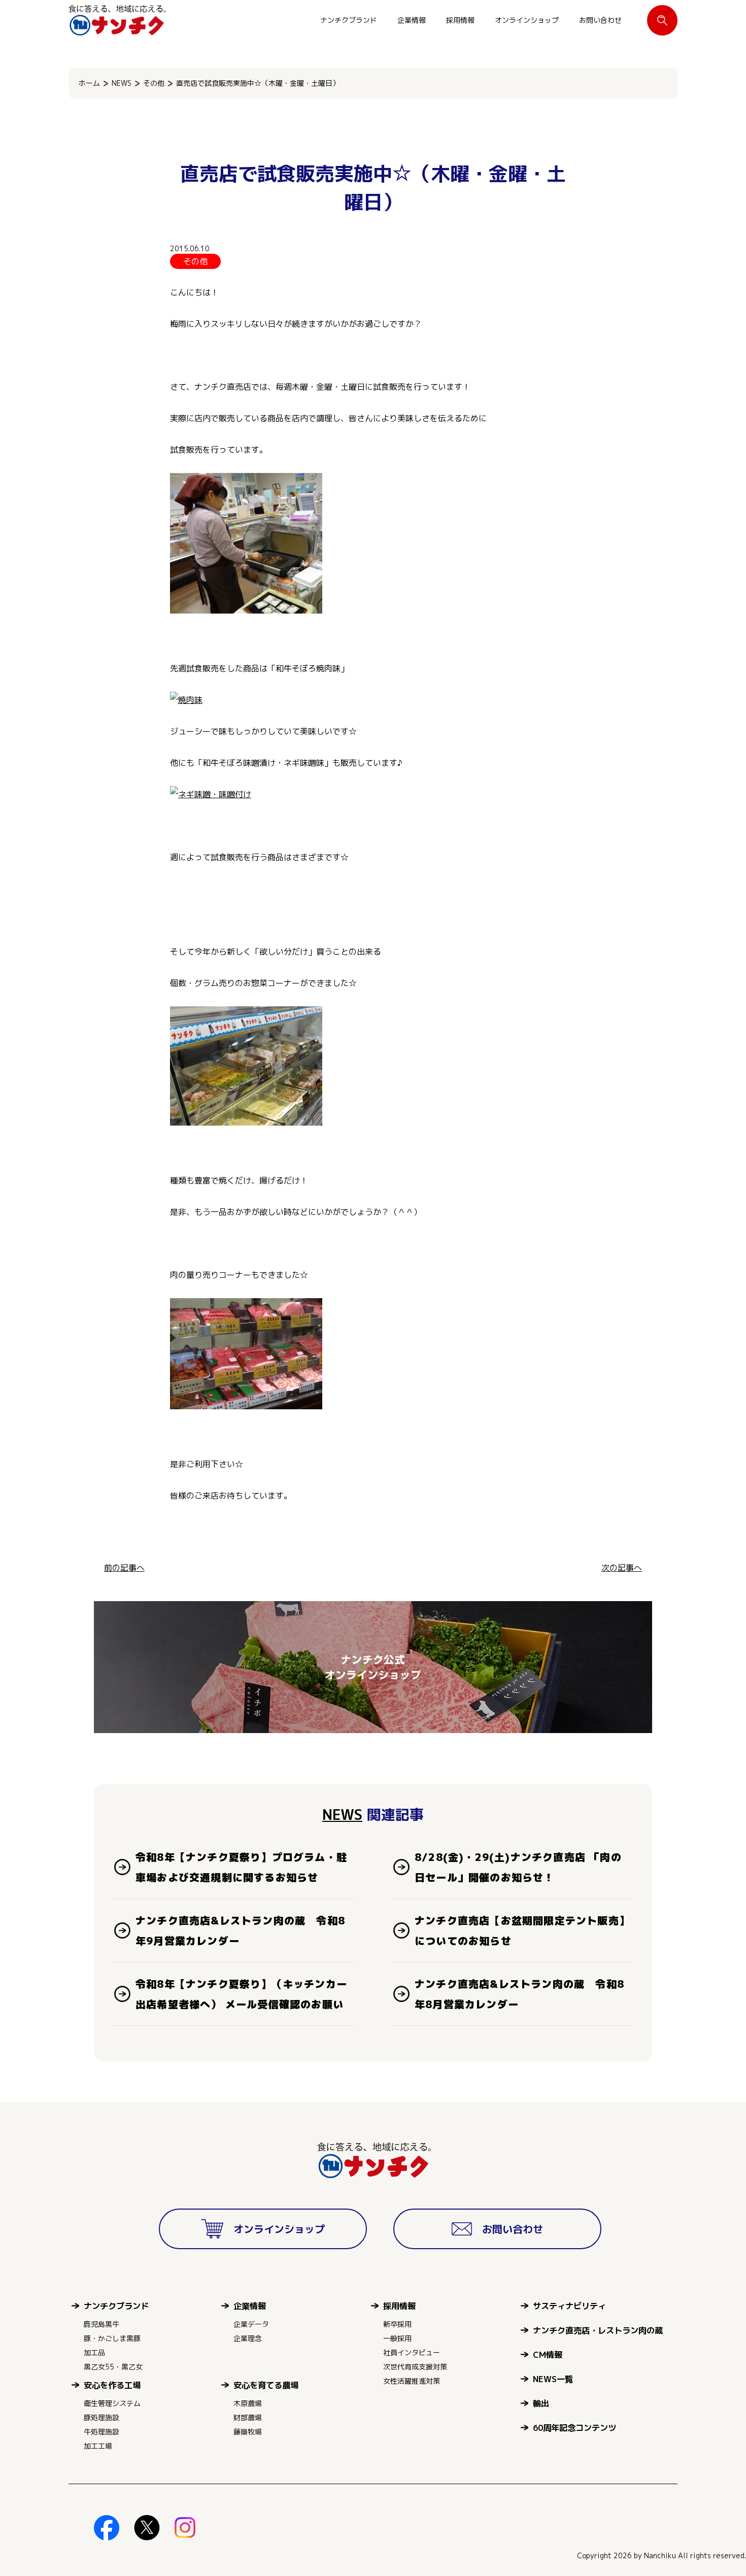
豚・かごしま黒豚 (112, 2338)
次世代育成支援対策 (415, 2367)
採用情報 (460, 20)
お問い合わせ (600, 20)
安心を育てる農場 (266, 2385)
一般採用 (397, 2338)
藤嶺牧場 (248, 2432)
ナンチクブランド (349, 20)
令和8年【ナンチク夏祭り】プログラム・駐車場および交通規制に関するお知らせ (241, 1867)
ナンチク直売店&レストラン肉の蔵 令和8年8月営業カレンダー (519, 1994)
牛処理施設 (101, 2432)
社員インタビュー (412, 2352)
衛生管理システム (112, 2403)
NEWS (122, 83)
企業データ (251, 2324)
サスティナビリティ (569, 2306)
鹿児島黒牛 (101, 2324)
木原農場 (248, 2403)
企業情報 (412, 20)
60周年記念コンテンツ (574, 2428)
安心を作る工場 (112, 2385)
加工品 (94, 2352)
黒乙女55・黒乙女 (113, 2367)
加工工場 (98, 2446)
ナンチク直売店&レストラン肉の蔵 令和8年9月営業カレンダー (240, 1930)
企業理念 (248, 2338)
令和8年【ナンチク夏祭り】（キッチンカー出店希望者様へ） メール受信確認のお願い (241, 1994)
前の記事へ (124, 1568)
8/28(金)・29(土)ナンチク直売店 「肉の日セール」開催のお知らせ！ (518, 1867)
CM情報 (548, 2354)
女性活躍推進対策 (412, 2381)
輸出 (541, 2403)
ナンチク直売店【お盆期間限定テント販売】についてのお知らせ (522, 1930)
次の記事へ (622, 1568)
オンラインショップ (527, 20)
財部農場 (248, 2417)
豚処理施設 (101, 2417)
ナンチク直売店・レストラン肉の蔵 (598, 2330)
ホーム (89, 83)
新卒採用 (397, 2324)
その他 (154, 83)
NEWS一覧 (553, 2379)
